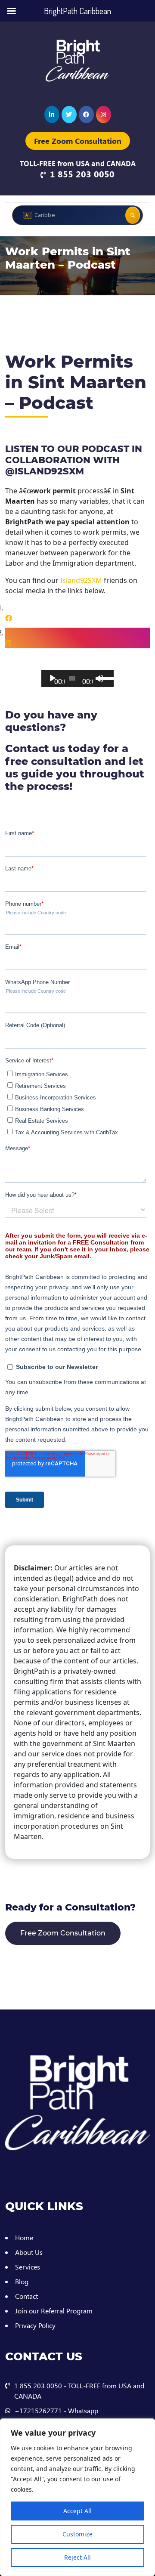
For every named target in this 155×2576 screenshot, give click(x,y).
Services (28, 2267)
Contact (26, 2296)
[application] (77, 678)
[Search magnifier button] (133, 215)
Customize (77, 2534)
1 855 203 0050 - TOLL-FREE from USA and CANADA (79, 2391)
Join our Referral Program (54, 2311)
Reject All (77, 2557)
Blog (22, 2281)
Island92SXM (81, 580)
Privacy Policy (35, 2325)
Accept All (77, 2511)
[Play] (53, 683)
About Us (29, 2252)
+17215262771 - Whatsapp (56, 2410)
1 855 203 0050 (82, 174)
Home (24, 2237)
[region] (77, 2497)
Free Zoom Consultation (78, 141)
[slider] (104, 678)
